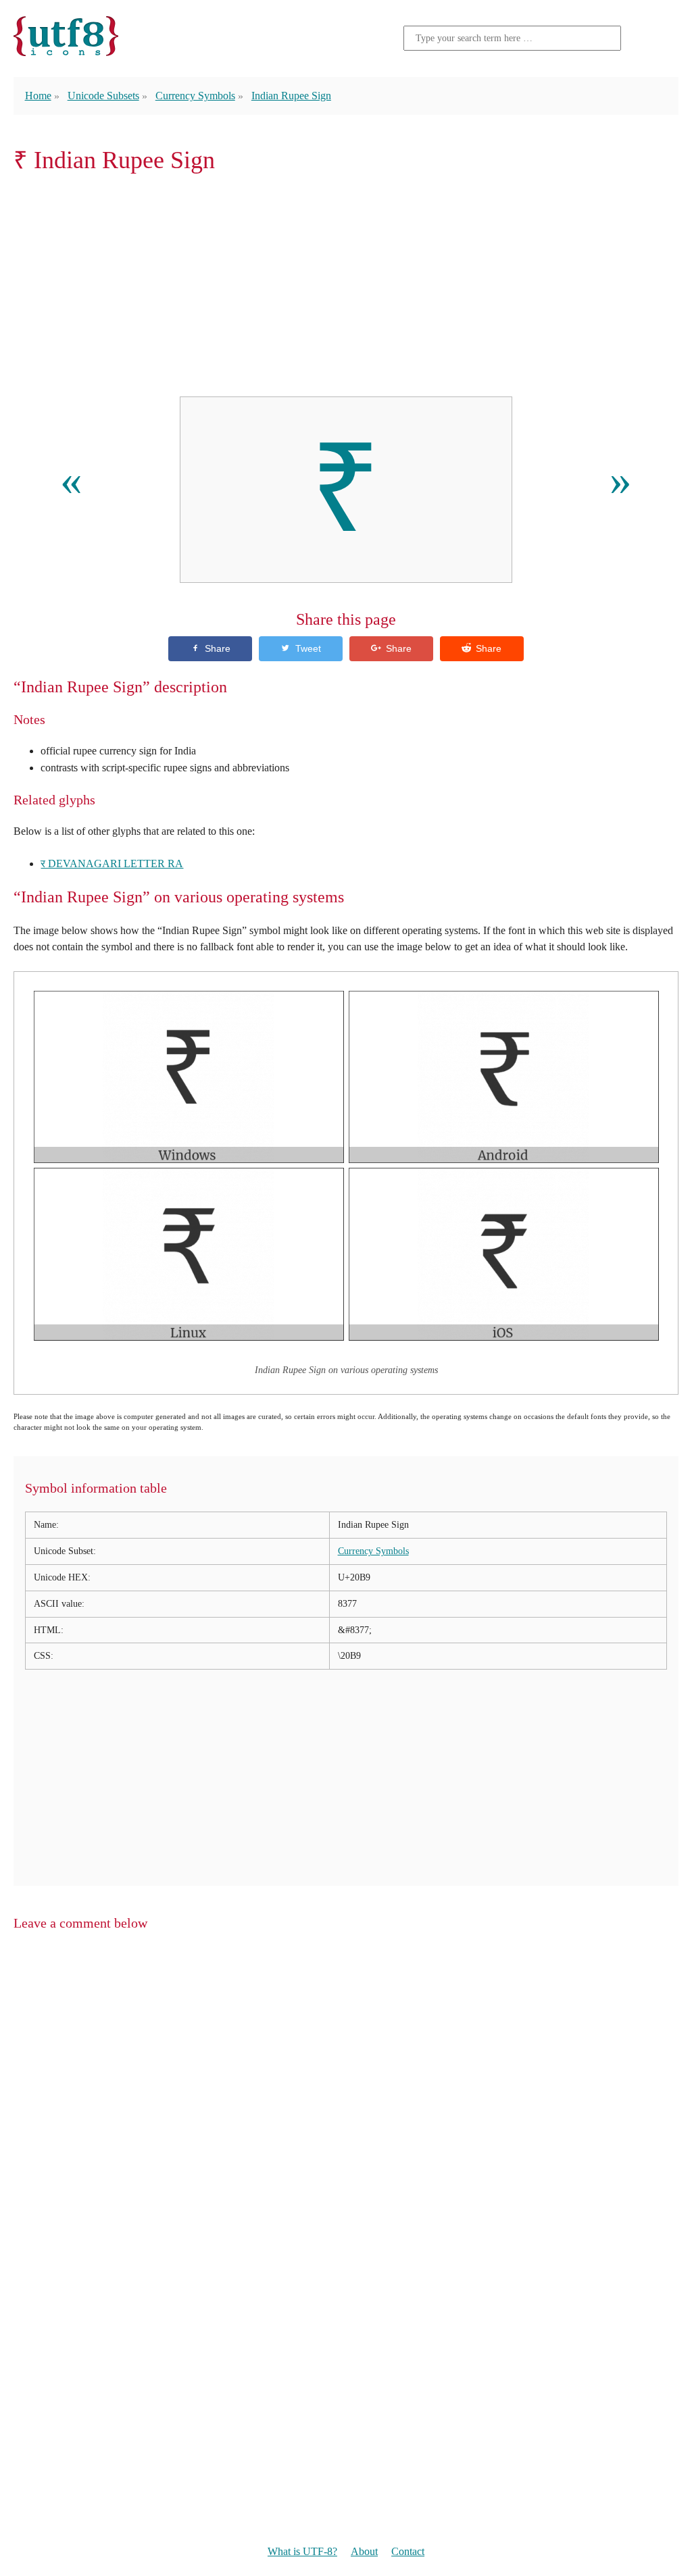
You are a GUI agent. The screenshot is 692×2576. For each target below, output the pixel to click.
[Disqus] (346, 2116)
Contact (408, 2551)
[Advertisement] (346, 285)
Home (38, 96)
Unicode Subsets (103, 96)
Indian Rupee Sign (291, 96)
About (364, 2551)
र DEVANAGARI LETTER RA (112, 864)
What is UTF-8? (302, 2551)
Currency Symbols (195, 96)
